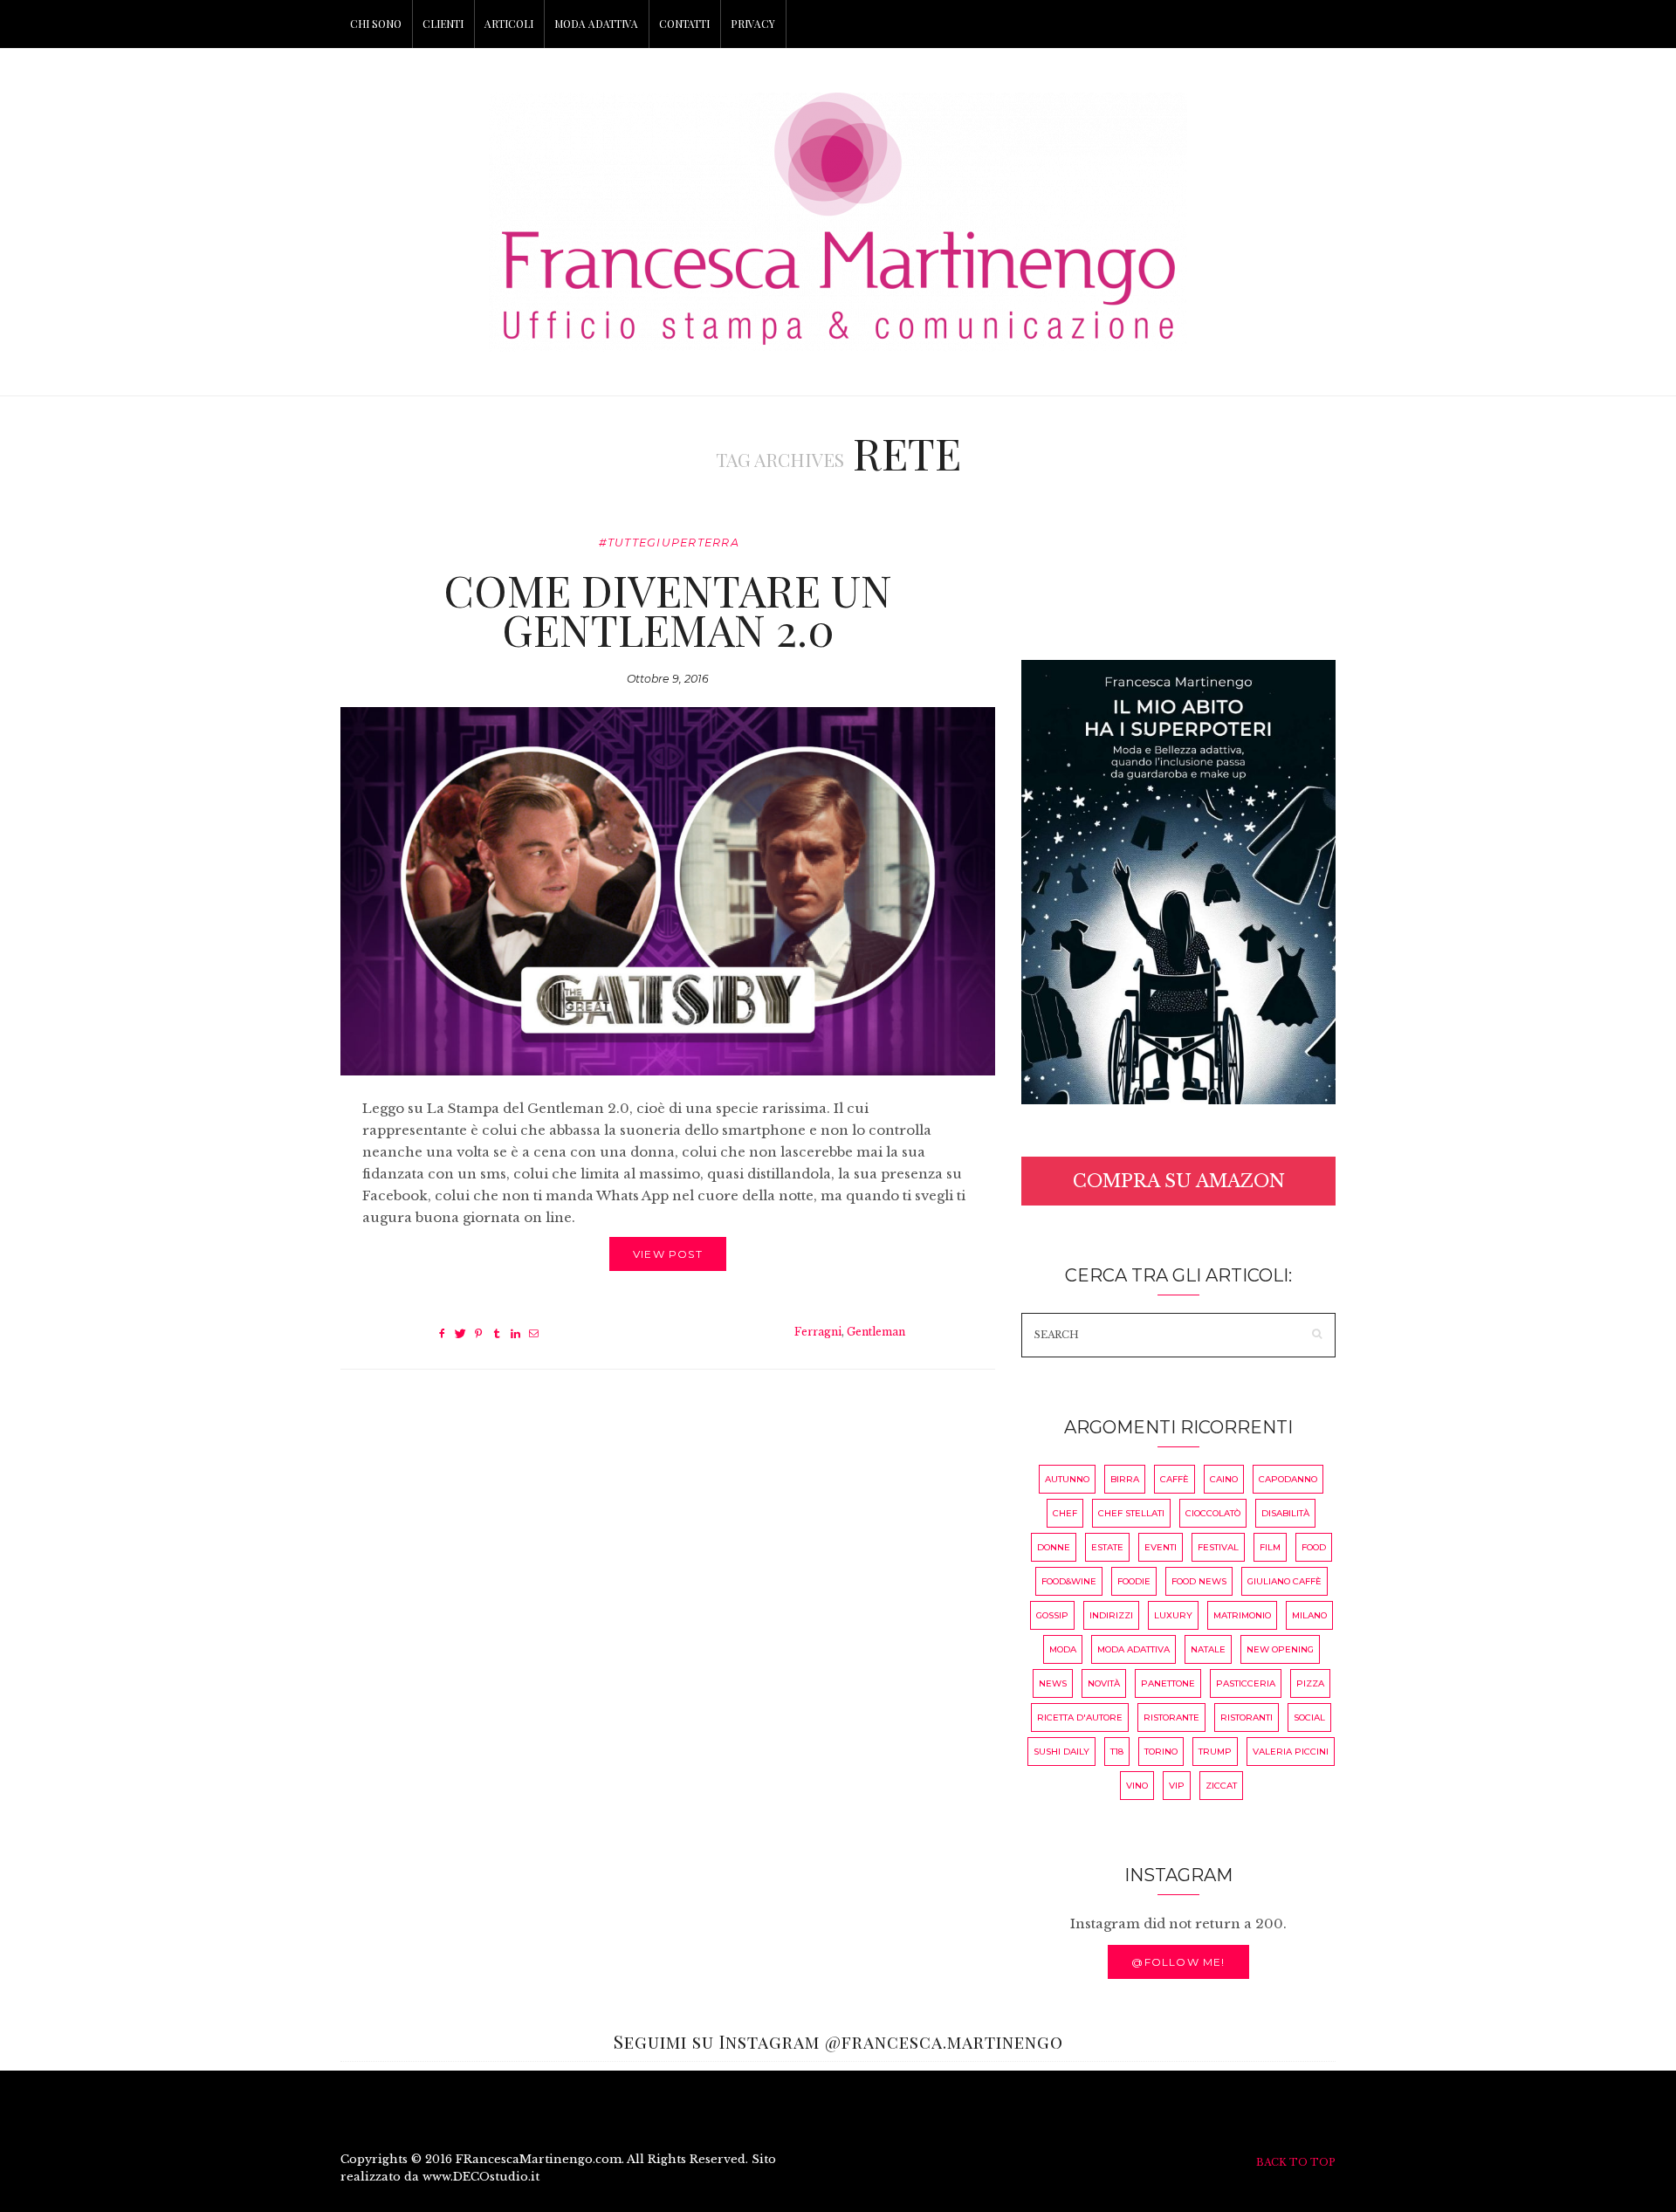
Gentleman (876, 1332)
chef (1065, 1513)
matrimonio (1242, 1615)
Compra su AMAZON (1179, 1181)
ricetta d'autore (1080, 1717)
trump (1215, 1752)
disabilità (1285, 1513)
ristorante (1171, 1717)
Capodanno (1288, 1479)
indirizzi (1111, 1615)
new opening (1280, 1649)
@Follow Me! (1178, 1962)
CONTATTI (684, 24)
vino (1137, 1786)
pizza (1310, 1683)
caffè (1175, 1479)
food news (1199, 1581)
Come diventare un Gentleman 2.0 (668, 609)
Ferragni (818, 1332)
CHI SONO (376, 24)
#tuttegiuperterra (669, 543)
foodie (1134, 1581)
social (1309, 1717)
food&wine (1069, 1581)
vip (1177, 1786)
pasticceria (1246, 1683)
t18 (1117, 1752)
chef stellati (1131, 1513)
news (1053, 1683)
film (1270, 1547)
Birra (1125, 1479)
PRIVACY (753, 24)
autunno (1067, 1479)
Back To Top (1296, 2162)
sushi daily (1061, 1752)
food (1314, 1547)
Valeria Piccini (1291, 1752)
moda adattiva (1133, 1649)
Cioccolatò (1213, 1513)
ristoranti (1247, 1717)
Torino (1161, 1752)
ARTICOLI (509, 24)
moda (1063, 1649)
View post (668, 1254)
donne (1054, 1547)
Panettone (1168, 1683)
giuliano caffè (1284, 1581)
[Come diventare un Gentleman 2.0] (668, 891)
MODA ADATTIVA (596, 24)
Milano (1309, 1615)
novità (1104, 1683)
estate (1107, 1547)
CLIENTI (443, 24)
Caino (1224, 1479)
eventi (1161, 1547)
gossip (1052, 1615)
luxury (1173, 1615)
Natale (1208, 1649)
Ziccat (1221, 1786)
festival (1218, 1547)
